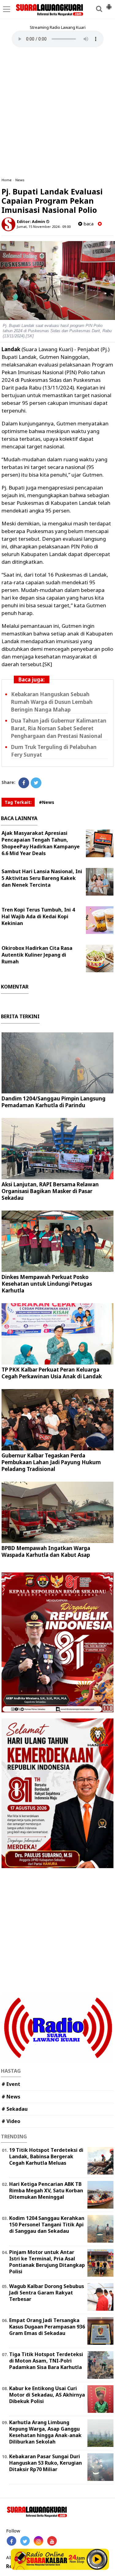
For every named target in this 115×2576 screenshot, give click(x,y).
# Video (11, 2121)
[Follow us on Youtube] (52, 2541)
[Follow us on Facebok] (11, 2541)
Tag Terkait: (18, 802)
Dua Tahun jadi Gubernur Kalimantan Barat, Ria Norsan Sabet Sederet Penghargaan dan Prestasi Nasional (59, 728)
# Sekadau (15, 2109)
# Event (11, 2084)
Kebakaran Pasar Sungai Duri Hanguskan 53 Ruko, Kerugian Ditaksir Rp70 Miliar (46, 2463)
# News (11, 2097)
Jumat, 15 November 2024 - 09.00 (44, 227)
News (20, 180)
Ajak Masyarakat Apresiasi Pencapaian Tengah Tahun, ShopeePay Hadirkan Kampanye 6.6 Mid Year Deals (41, 843)
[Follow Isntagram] (38, 2541)
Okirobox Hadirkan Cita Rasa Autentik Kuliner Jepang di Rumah (37, 955)
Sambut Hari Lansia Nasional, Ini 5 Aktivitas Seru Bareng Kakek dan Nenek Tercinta (42, 878)
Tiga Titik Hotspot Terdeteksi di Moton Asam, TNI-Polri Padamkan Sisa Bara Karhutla (46, 2361)
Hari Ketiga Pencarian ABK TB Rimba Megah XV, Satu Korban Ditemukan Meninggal (46, 2190)
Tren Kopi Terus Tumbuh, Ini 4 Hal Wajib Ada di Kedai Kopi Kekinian (38, 916)
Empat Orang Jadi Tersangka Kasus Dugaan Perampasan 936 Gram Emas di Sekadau (47, 2327)
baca (88, 224)
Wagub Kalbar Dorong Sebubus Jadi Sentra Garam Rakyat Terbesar (47, 2293)
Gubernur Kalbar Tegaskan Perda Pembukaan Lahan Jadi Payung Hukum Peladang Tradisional (51, 1462)
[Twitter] (36, 783)
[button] (109, 4)
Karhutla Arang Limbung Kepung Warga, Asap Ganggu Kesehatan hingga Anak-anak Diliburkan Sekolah (45, 2432)
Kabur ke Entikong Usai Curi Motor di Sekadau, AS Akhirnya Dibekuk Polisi (47, 2395)
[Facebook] (24, 783)
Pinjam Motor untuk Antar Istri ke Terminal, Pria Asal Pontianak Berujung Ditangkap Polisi (47, 2262)
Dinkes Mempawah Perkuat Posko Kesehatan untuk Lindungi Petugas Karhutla (47, 1284)
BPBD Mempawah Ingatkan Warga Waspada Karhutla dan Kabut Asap (46, 1551)
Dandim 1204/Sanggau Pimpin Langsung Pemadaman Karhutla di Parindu (54, 1102)
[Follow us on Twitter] (25, 2541)
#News (47, 802)
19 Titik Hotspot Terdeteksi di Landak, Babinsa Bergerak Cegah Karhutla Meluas (46, 2156)
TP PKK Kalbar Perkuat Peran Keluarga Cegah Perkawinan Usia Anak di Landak (52, 1373)
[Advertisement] (57, 112)
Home (7, 180)
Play (97, 2559)
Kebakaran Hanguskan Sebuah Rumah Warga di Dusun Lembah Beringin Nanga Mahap (52, 702)
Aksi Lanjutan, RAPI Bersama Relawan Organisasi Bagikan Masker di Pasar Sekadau (50, 1191)
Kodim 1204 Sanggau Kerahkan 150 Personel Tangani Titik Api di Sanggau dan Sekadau (47, 2225)
